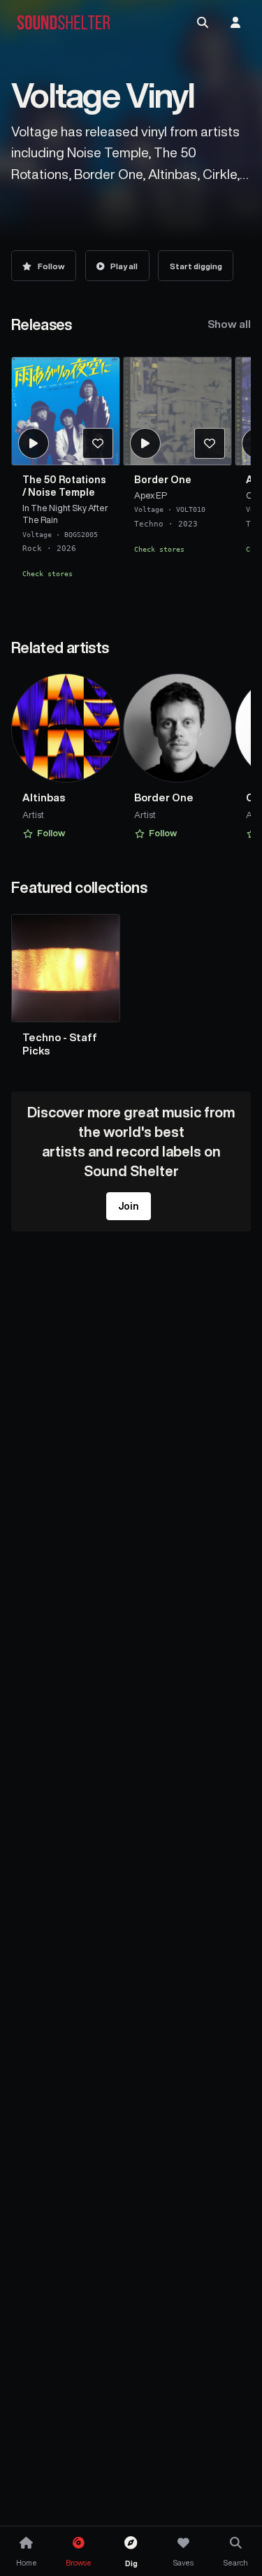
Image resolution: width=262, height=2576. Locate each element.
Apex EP (151, 495)
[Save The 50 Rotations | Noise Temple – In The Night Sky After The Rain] (98, 443)
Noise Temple (61, 492)
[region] (131, 480)
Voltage (37, 534)
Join (129, 1206)
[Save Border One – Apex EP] (210, 443)
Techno (149, 523)
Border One (163, 480)
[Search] (203, 22)
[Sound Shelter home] (64, 23)
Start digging (196, 266)
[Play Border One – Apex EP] (145, 443)
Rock (32, 548)
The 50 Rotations (64, 480)
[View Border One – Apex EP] (177, 411)
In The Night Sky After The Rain (65, 513)
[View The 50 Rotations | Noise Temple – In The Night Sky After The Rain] (66, 411)
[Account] (235, 22)
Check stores (48, 573)
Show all (229, 324)
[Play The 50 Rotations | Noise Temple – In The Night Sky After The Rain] (34, 443)
